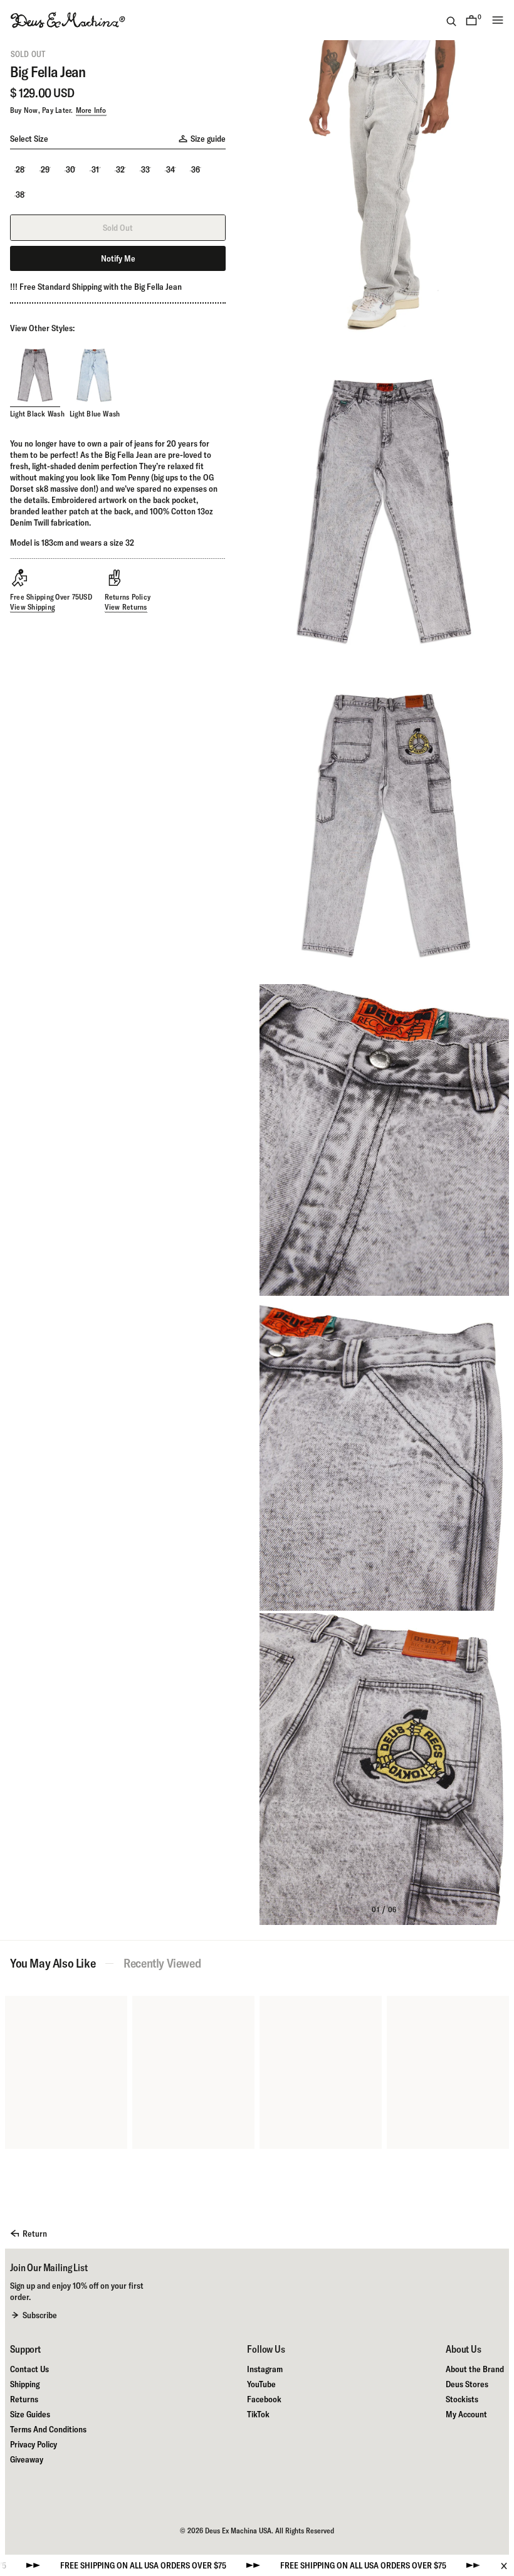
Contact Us (29, 2369)
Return (35, 2234)
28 (20, 169)
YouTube (261, 2384)
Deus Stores (467, 2384)
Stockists (462, 2399)
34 (170, 169)
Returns (24, 2399)
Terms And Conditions (48, 2429)
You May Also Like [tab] (53, 1963)
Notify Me (118, 258)
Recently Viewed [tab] (162, 1963)
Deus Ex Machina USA (238, 2531)
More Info (91, 110)
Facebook (264, 2399)
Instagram (265, 2369)
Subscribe (40, 2315)
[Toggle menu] (498, 20)
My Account (466, 2414)
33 (145, 169)
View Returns (126, 607)
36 (196, 169)
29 (45, 169)
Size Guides (30, 2414)
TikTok (258, 2414)
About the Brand (475, 2369)
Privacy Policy (34, 2444)
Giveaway (27, 2459)
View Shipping (32, 607)
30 (71, 169)
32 (120, 169)
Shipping (25, 2384)
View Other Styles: (42, 328)
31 (95, 169)
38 (20, 194)
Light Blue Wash (95, 414)
